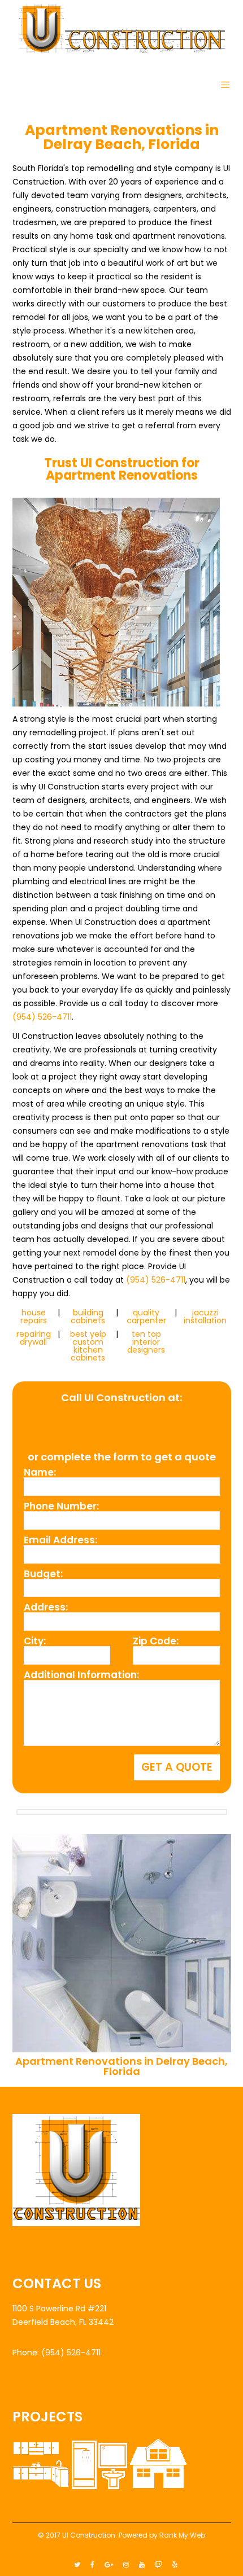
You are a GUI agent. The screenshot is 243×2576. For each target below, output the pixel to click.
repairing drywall (34, 1338)
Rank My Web (182, 2535)
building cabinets (88, 1316)
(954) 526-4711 (42, 1017)
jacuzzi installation (205, 1316)
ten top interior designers (146, 1342)
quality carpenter (146, 1316)
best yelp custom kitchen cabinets (88, 1346)
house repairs (34, 1316)
